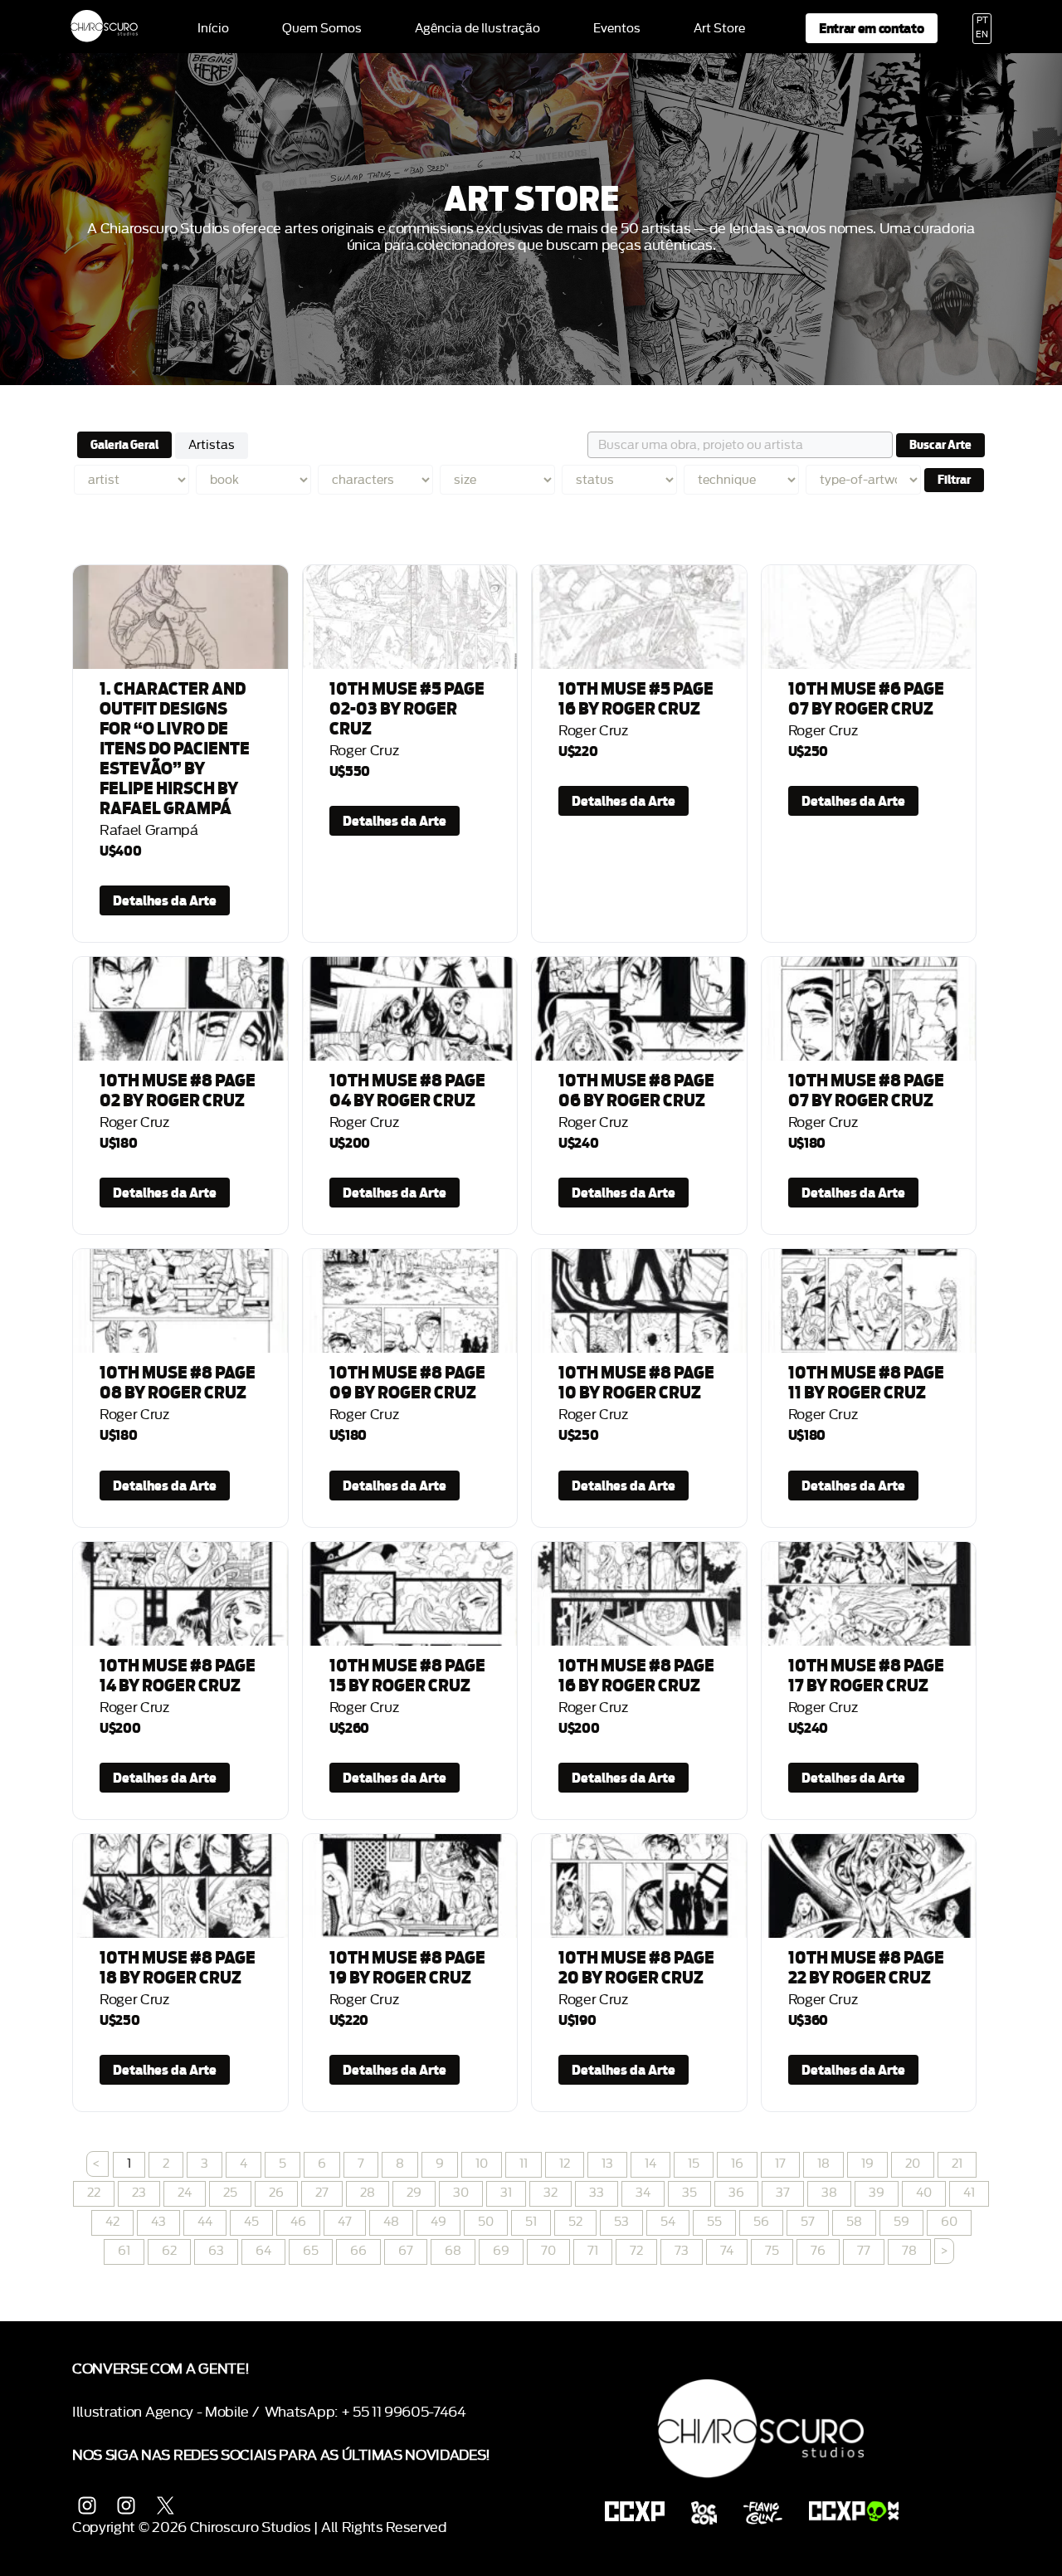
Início (213, 29)
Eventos (617, 29)
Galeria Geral (124, 445)
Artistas (212, 445)
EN (982, 35)
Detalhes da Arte (165, 900)
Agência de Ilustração (477, 29)
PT (982, 21)
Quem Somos (322, 29)
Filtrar (954, 480)
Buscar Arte (940, 445)
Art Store (719, 29)
